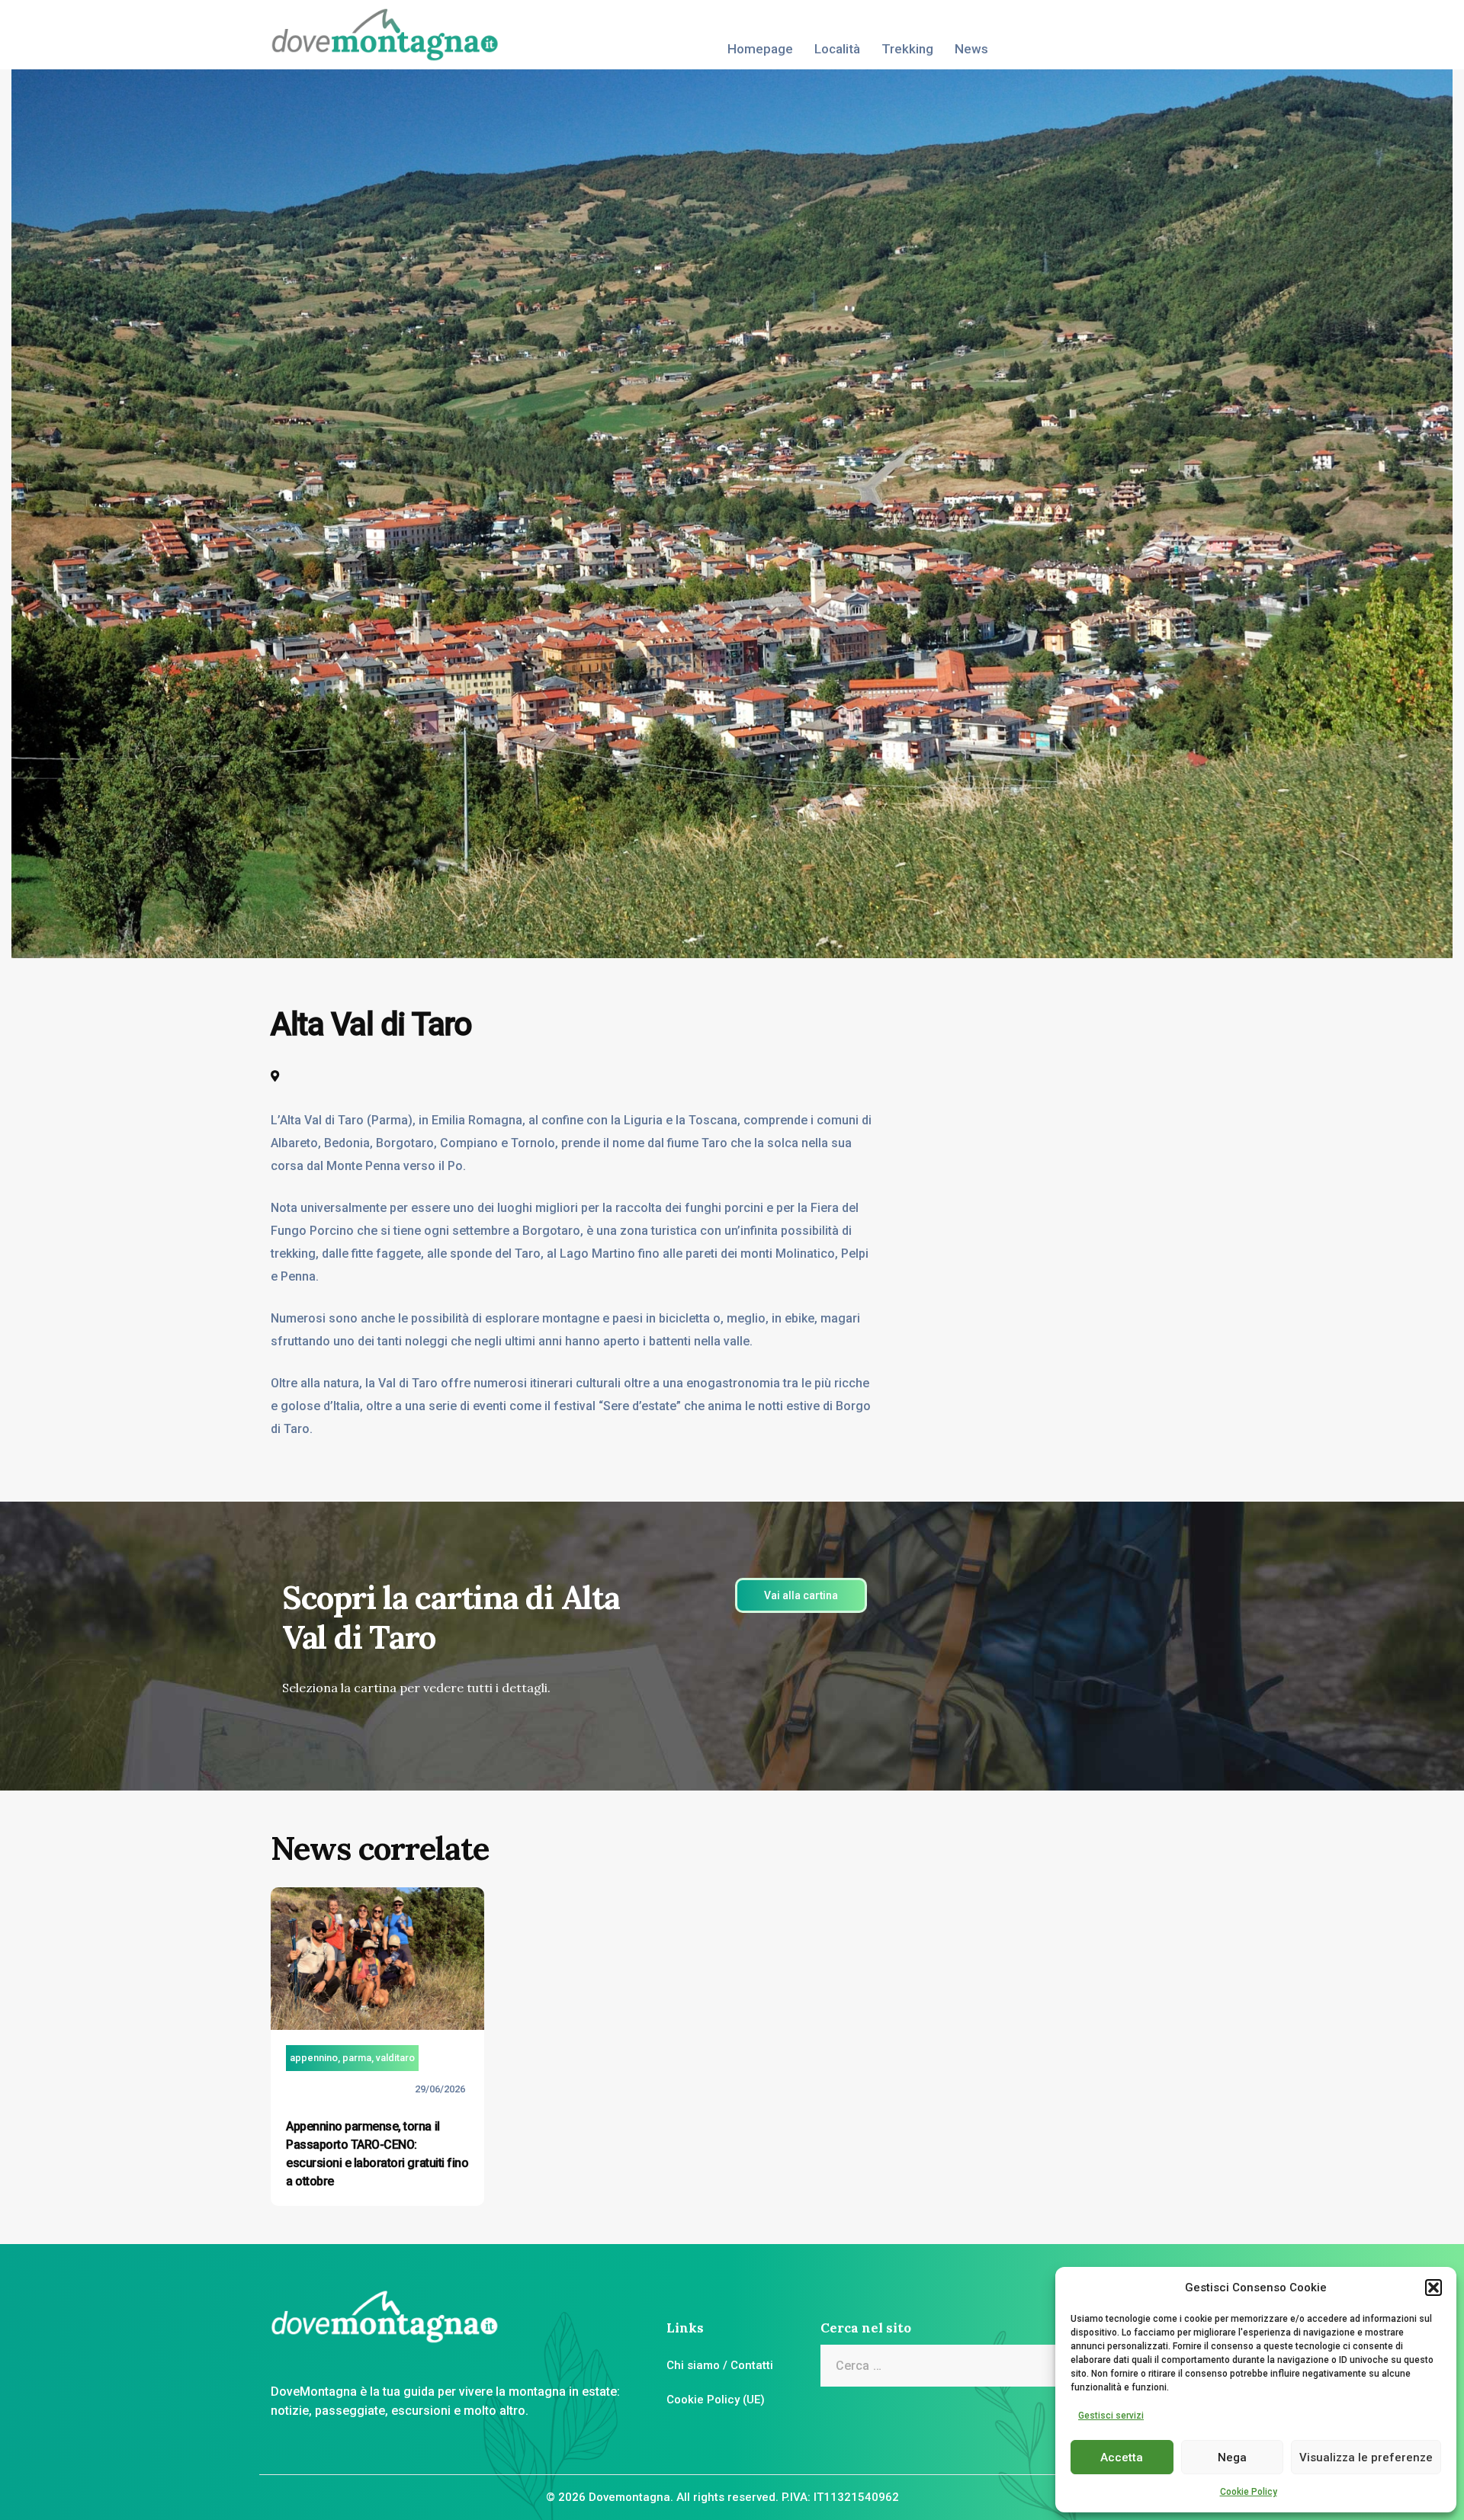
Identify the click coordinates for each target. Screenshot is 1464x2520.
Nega (1232, 2457)
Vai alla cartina (801, 1595)
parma (357, 2058)
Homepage (760, 49)
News (971, 49)
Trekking (907, 49)
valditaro (395, 2058)
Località (837, 49)
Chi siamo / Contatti (720, 2365)
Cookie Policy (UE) (716, 2400)
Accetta (1122, 2457)
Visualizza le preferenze (1366, 2457)
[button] (1433, 2288)
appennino (314, 2058)
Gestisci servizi (1111, 2416)
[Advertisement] (1102, 1099)
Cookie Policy (1249, 2492)
